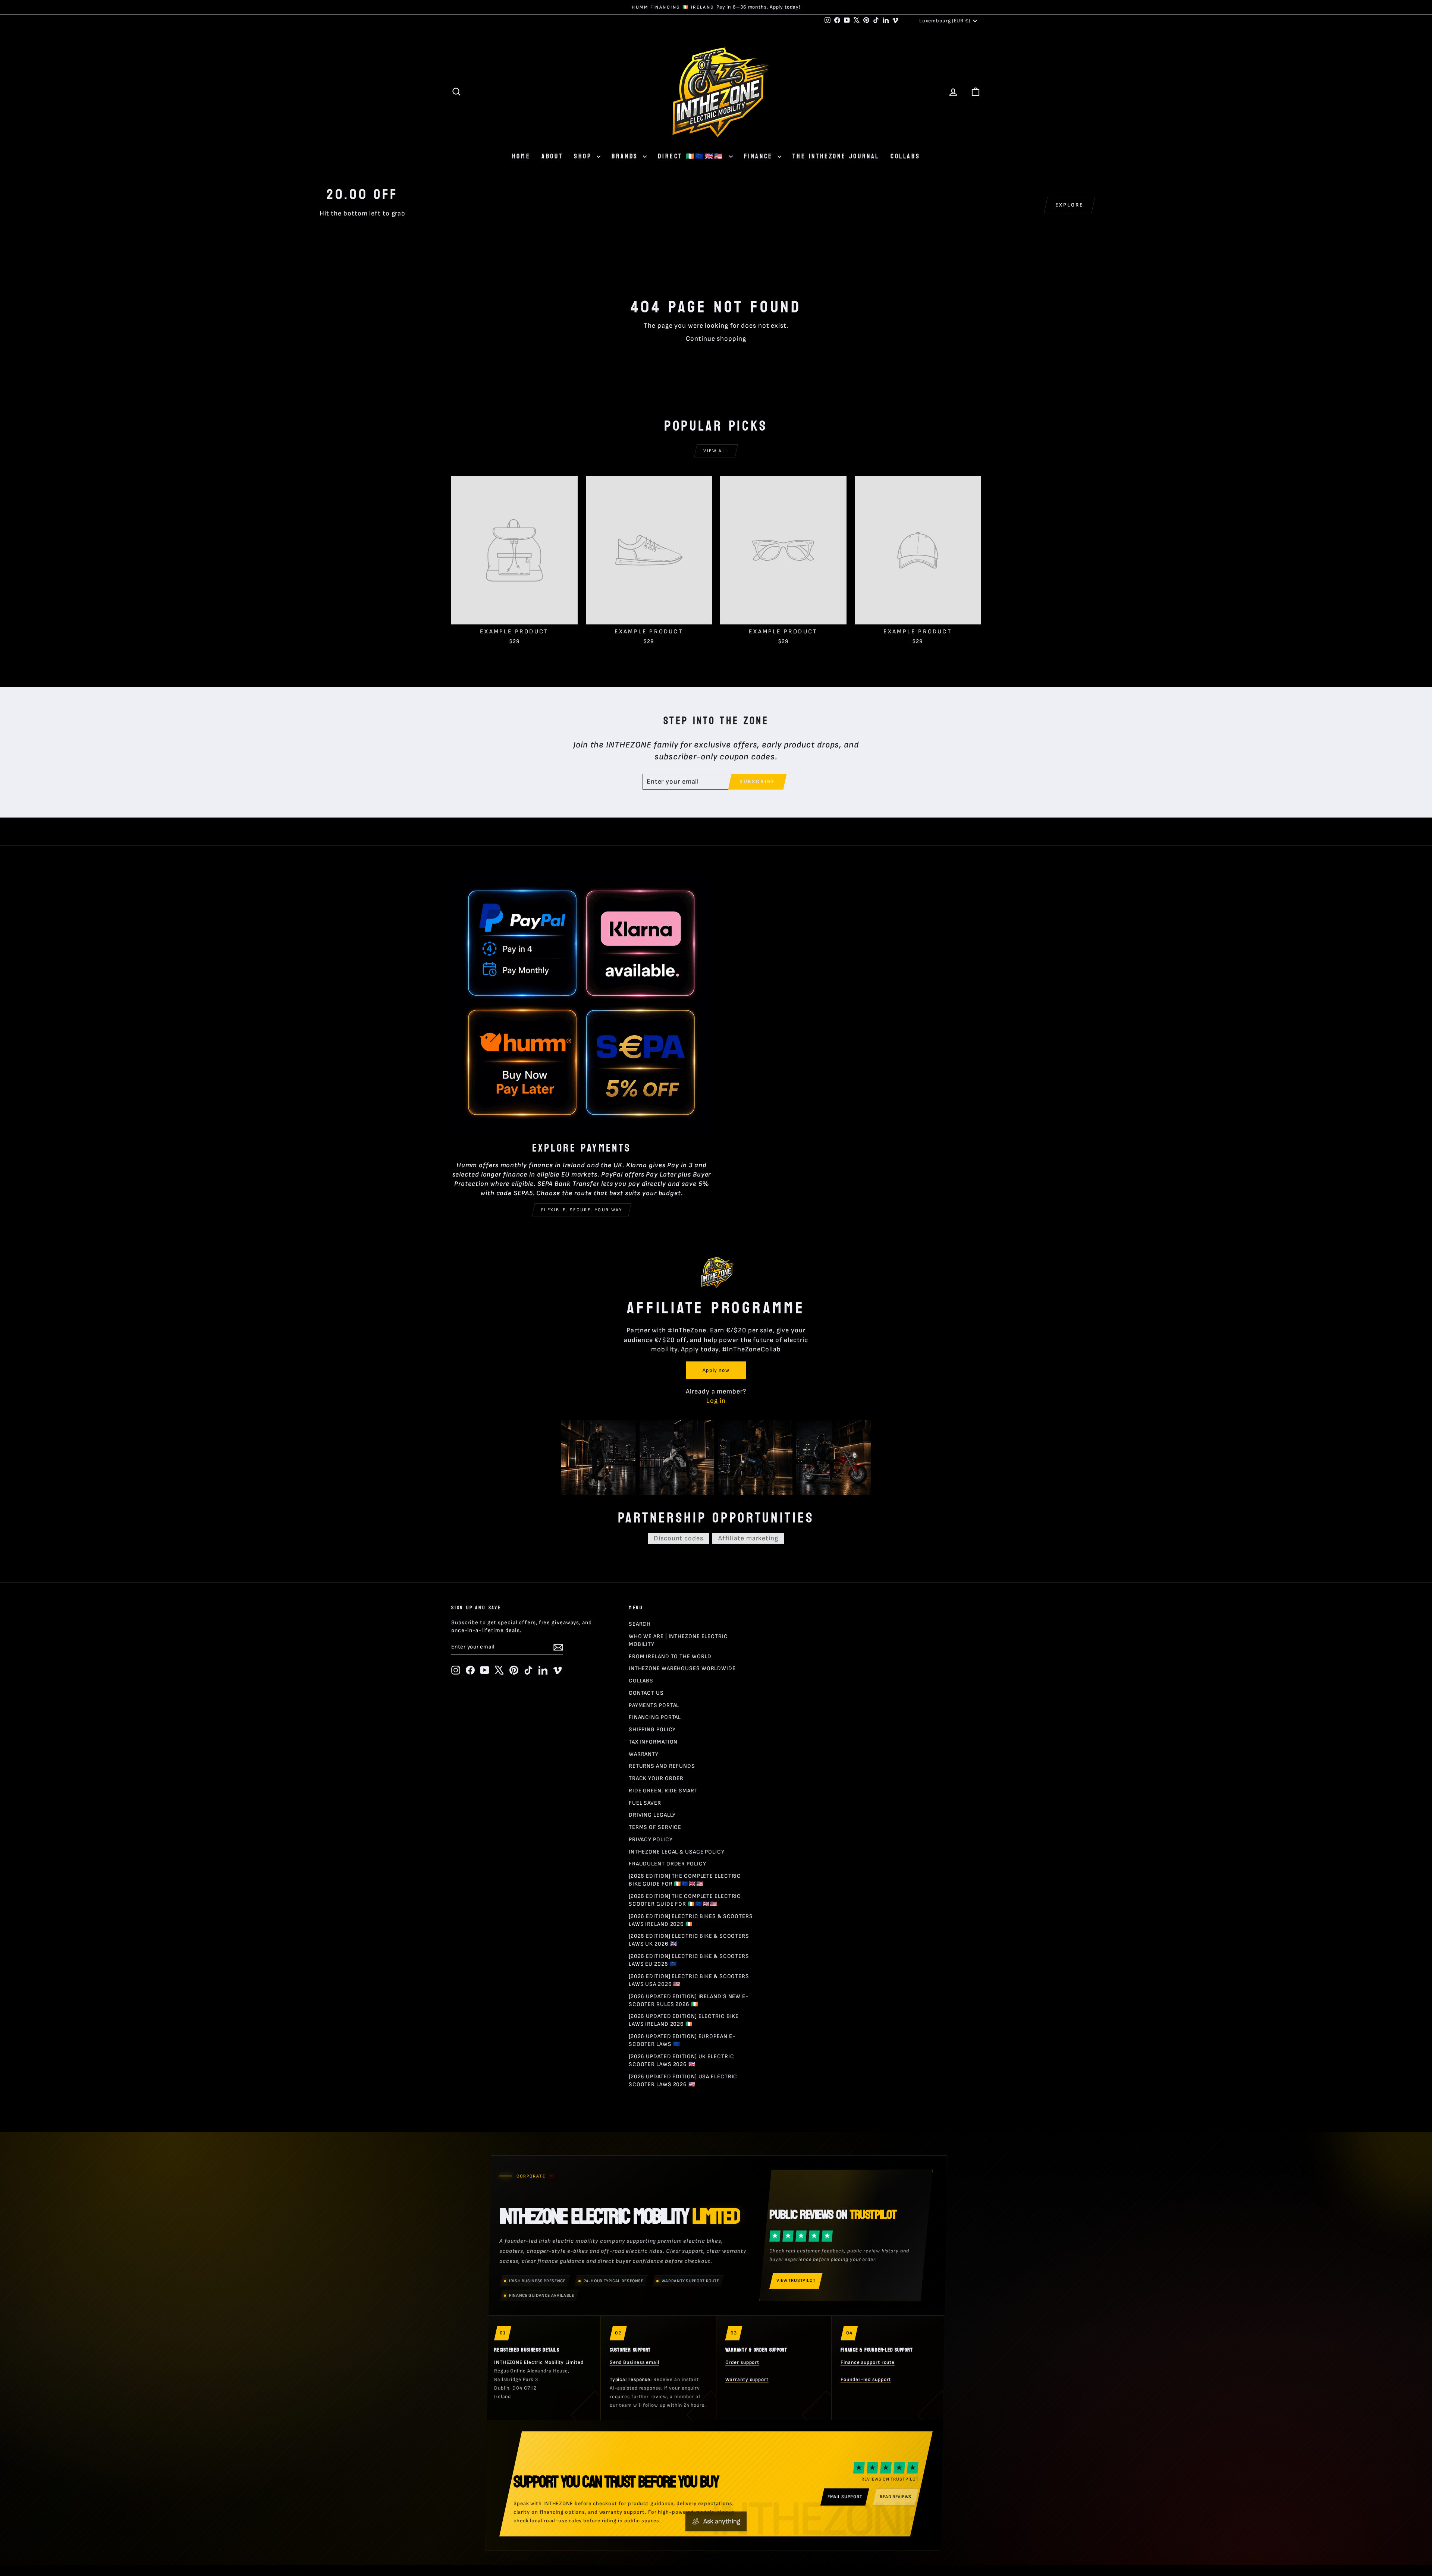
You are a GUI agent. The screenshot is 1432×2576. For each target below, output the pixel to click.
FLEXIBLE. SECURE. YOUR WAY (582, 1210)
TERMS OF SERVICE (655, 1827)
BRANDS (626, 156)
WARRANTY (644, 1754)
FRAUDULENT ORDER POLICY (668, 1864)
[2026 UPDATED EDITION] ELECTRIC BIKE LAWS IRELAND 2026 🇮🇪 (684, 2020)
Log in (716, 1401)
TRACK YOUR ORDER (656, 1778)
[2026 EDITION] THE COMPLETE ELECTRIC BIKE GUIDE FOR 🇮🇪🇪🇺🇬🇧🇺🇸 (685, 1880)
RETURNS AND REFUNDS (662, 1766)
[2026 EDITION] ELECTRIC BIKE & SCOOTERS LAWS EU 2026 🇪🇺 (689, 1960)
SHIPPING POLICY (652, 1730)
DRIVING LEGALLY (652, 1815)
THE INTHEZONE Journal (836, 156)
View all (716, 451)
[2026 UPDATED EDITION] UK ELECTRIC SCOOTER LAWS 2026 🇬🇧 (682, 2060)
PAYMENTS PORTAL (654, 1705)
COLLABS (905, 156)
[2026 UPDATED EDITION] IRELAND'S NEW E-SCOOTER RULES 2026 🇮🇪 (689, 2000)
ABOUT (552, 156)
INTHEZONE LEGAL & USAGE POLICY (677, 1852)
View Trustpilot (796, 2281)
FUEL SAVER (645, 1803)
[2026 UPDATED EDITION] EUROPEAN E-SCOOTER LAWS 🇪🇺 (682, 2040)
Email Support (845, 2497)
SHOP (584, 156)
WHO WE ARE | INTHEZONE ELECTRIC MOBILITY (678, 1640)
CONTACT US (646, 1693)
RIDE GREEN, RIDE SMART (663, 1791)
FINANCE (760, 156)
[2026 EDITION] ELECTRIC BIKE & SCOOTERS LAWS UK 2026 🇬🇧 (689, 1940)
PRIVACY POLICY (651, 1840)
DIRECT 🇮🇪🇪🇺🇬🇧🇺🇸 (692, 156)
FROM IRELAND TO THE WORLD (670, 1657)
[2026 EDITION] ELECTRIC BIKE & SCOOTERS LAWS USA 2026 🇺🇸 (689, 1980)
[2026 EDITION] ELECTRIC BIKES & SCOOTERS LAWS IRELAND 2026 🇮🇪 (691, 1920)
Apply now (716, 1370)
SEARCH (640, 1624)
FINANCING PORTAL (655, 1717)
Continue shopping (716, 339)
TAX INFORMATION (653, 1742)
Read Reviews (896, 2497)
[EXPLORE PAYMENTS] (582, 1004)
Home (521, 156)
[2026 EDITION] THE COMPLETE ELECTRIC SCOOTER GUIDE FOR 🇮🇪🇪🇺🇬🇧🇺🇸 (685, 1900)
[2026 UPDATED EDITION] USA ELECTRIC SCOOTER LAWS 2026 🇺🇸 (683, 2081)
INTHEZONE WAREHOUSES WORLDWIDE (682, 1668)
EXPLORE (1070, 205)
